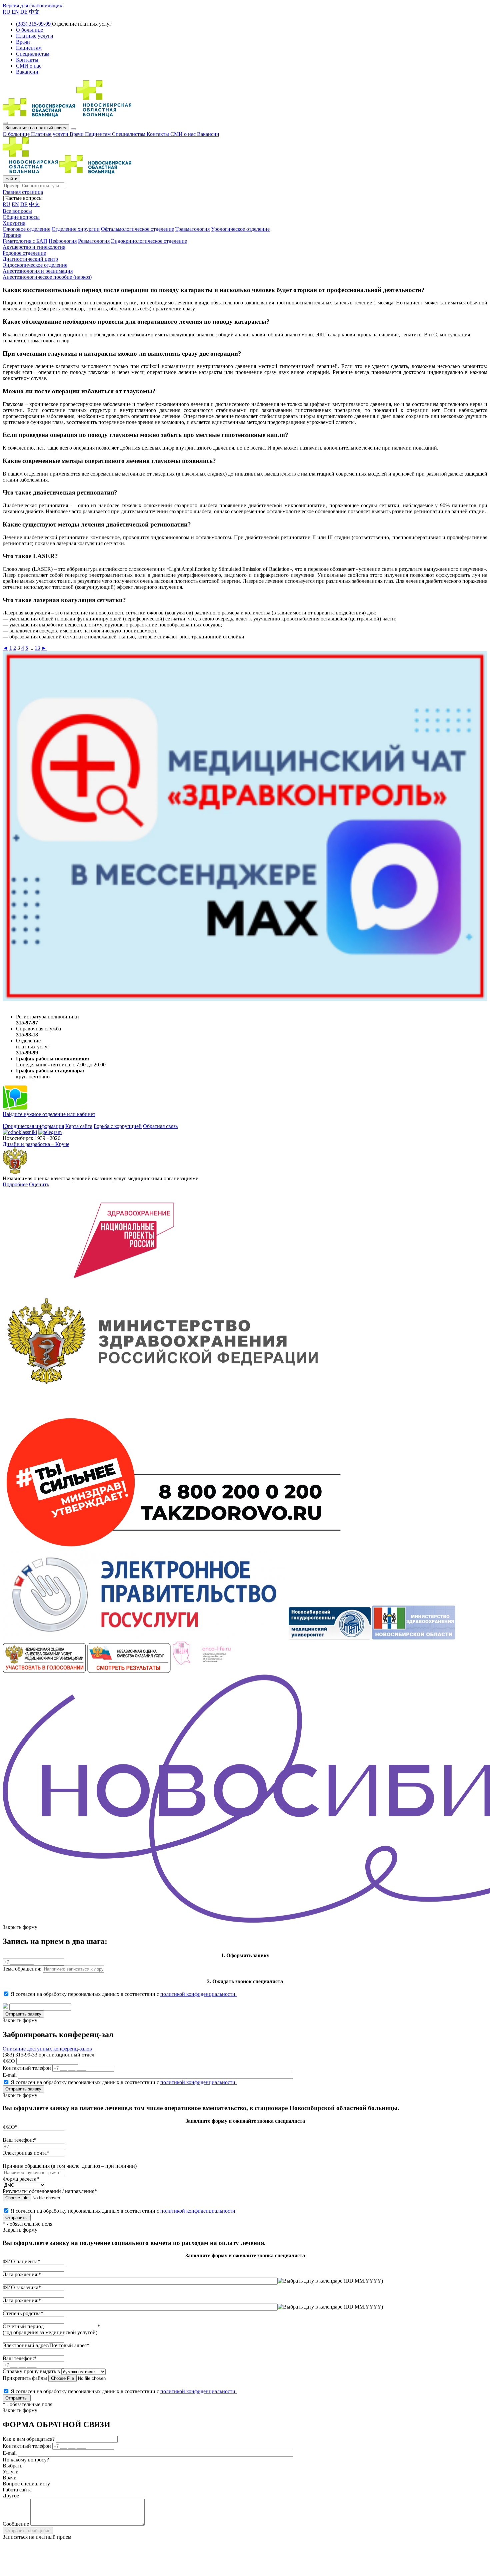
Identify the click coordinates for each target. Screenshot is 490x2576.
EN (15, 12)
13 (37, 648)
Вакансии (208, 134)
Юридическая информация (33, 1126)
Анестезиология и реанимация (38, 271)
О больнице (17, 134)
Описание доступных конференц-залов (47, 2049)
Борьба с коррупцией (118, 1126)
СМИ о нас (184, 134)
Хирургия (14, 223)
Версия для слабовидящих (32, 5)
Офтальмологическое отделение (137, 229)
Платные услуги (50, 134)
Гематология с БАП (25, 241)
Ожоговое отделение (26, 229)
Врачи (77, 134)
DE (24, 12)
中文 (34, 12)
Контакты (158, 134)
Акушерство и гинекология (34, 247)
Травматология (192, 229)
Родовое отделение (24, 253)
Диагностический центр (30, 259)
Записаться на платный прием (36, 128)
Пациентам (98, 134)
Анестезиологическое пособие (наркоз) (47, 277)
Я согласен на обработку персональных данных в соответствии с (124, 1994)
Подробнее (15, 1184)
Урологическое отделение (240, 229)
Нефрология (63, 241)
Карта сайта (79, 1126)
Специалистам (129, 134)
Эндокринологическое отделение (149, 241)
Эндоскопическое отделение (35, 265)
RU (6, 12)
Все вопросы (17, 211)
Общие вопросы (21, 217)
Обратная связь (160, 1126)
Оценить (39, 1184)
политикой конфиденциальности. (198, 1994)
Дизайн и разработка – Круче (36, 1144)
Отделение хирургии (76, 229)
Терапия (12, 235)
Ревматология (94, 241)
